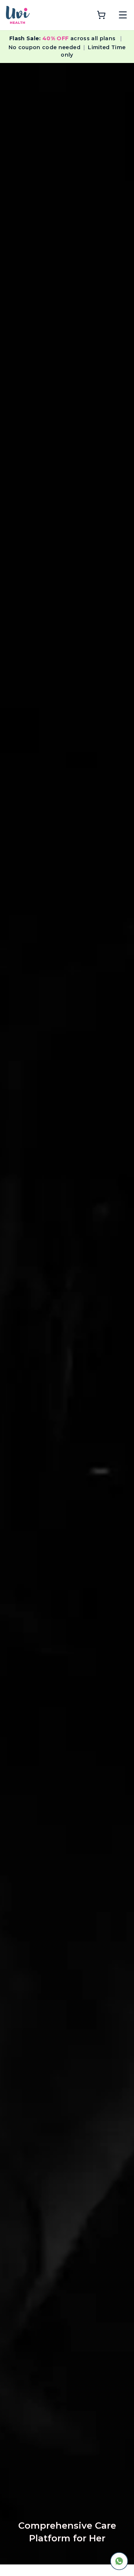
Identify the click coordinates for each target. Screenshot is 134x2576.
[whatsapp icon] (119, 2561)
